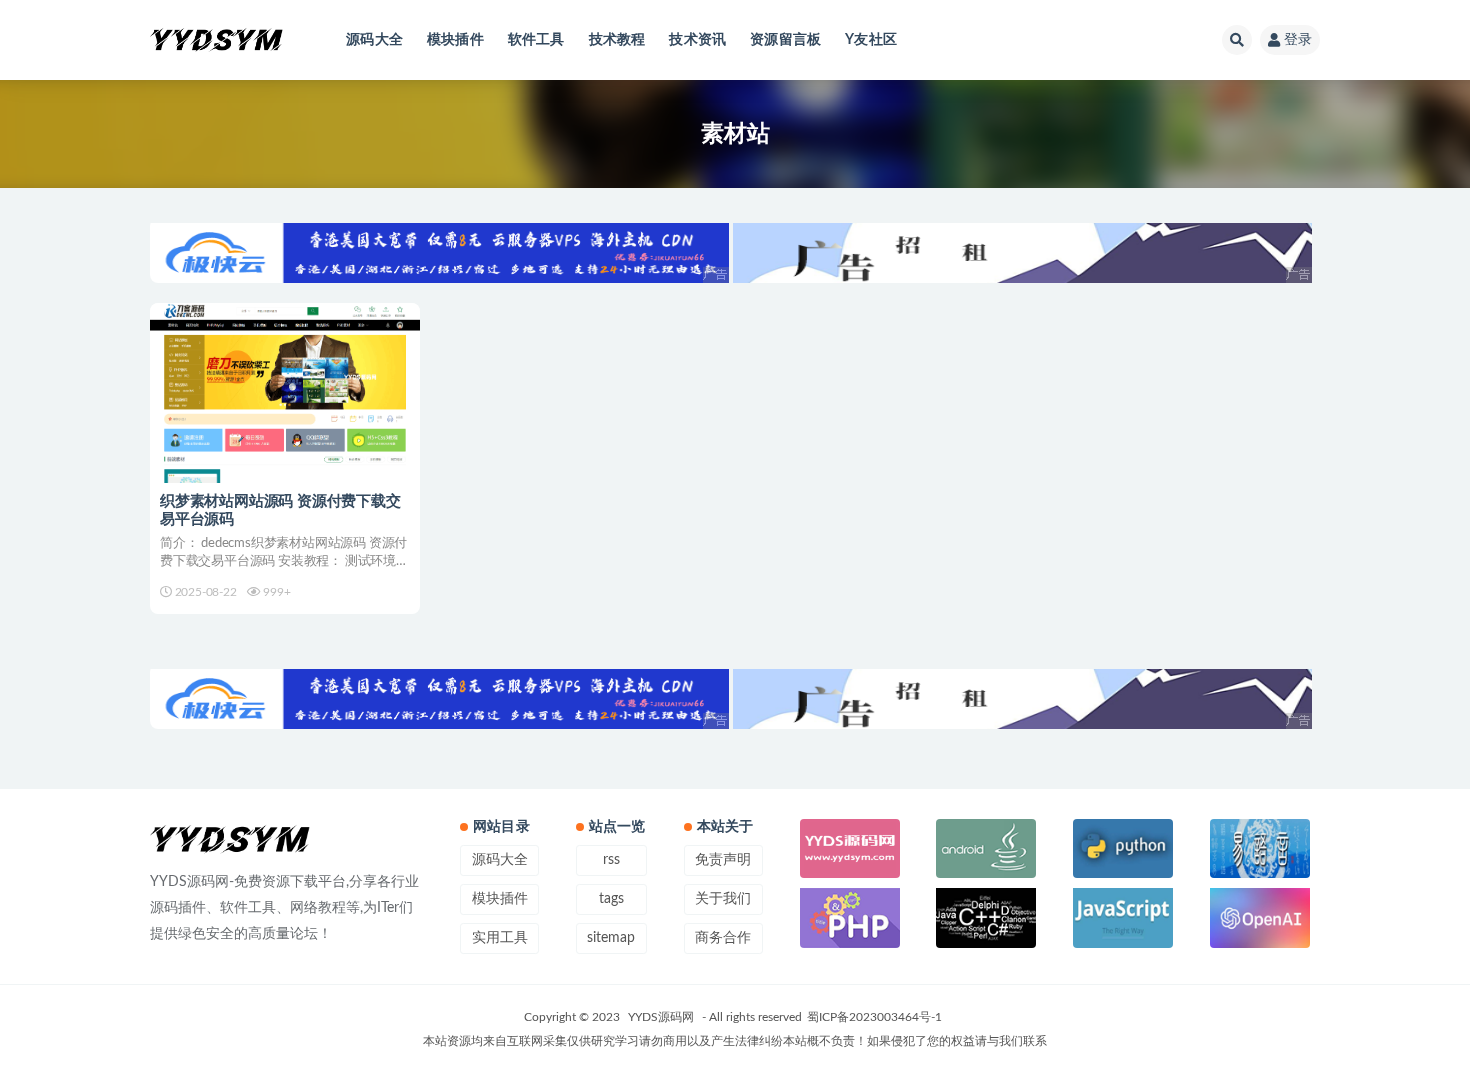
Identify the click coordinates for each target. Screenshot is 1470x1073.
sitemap (611, 938)
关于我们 (723, 899)
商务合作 (723, 938)
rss (611, 860)
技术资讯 (697, 40)
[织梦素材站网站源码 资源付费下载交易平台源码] (285, 393)
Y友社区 (871, 40)
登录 (1298, 40)
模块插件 (455, 40)
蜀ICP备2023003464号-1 (874, 1017)
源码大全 (374, 40)
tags (611, 899)
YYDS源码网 (661, 1017)
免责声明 (723, 860)
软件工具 (536, 40)
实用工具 (500, 938)
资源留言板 (785, 40)
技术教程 (617, 40)
